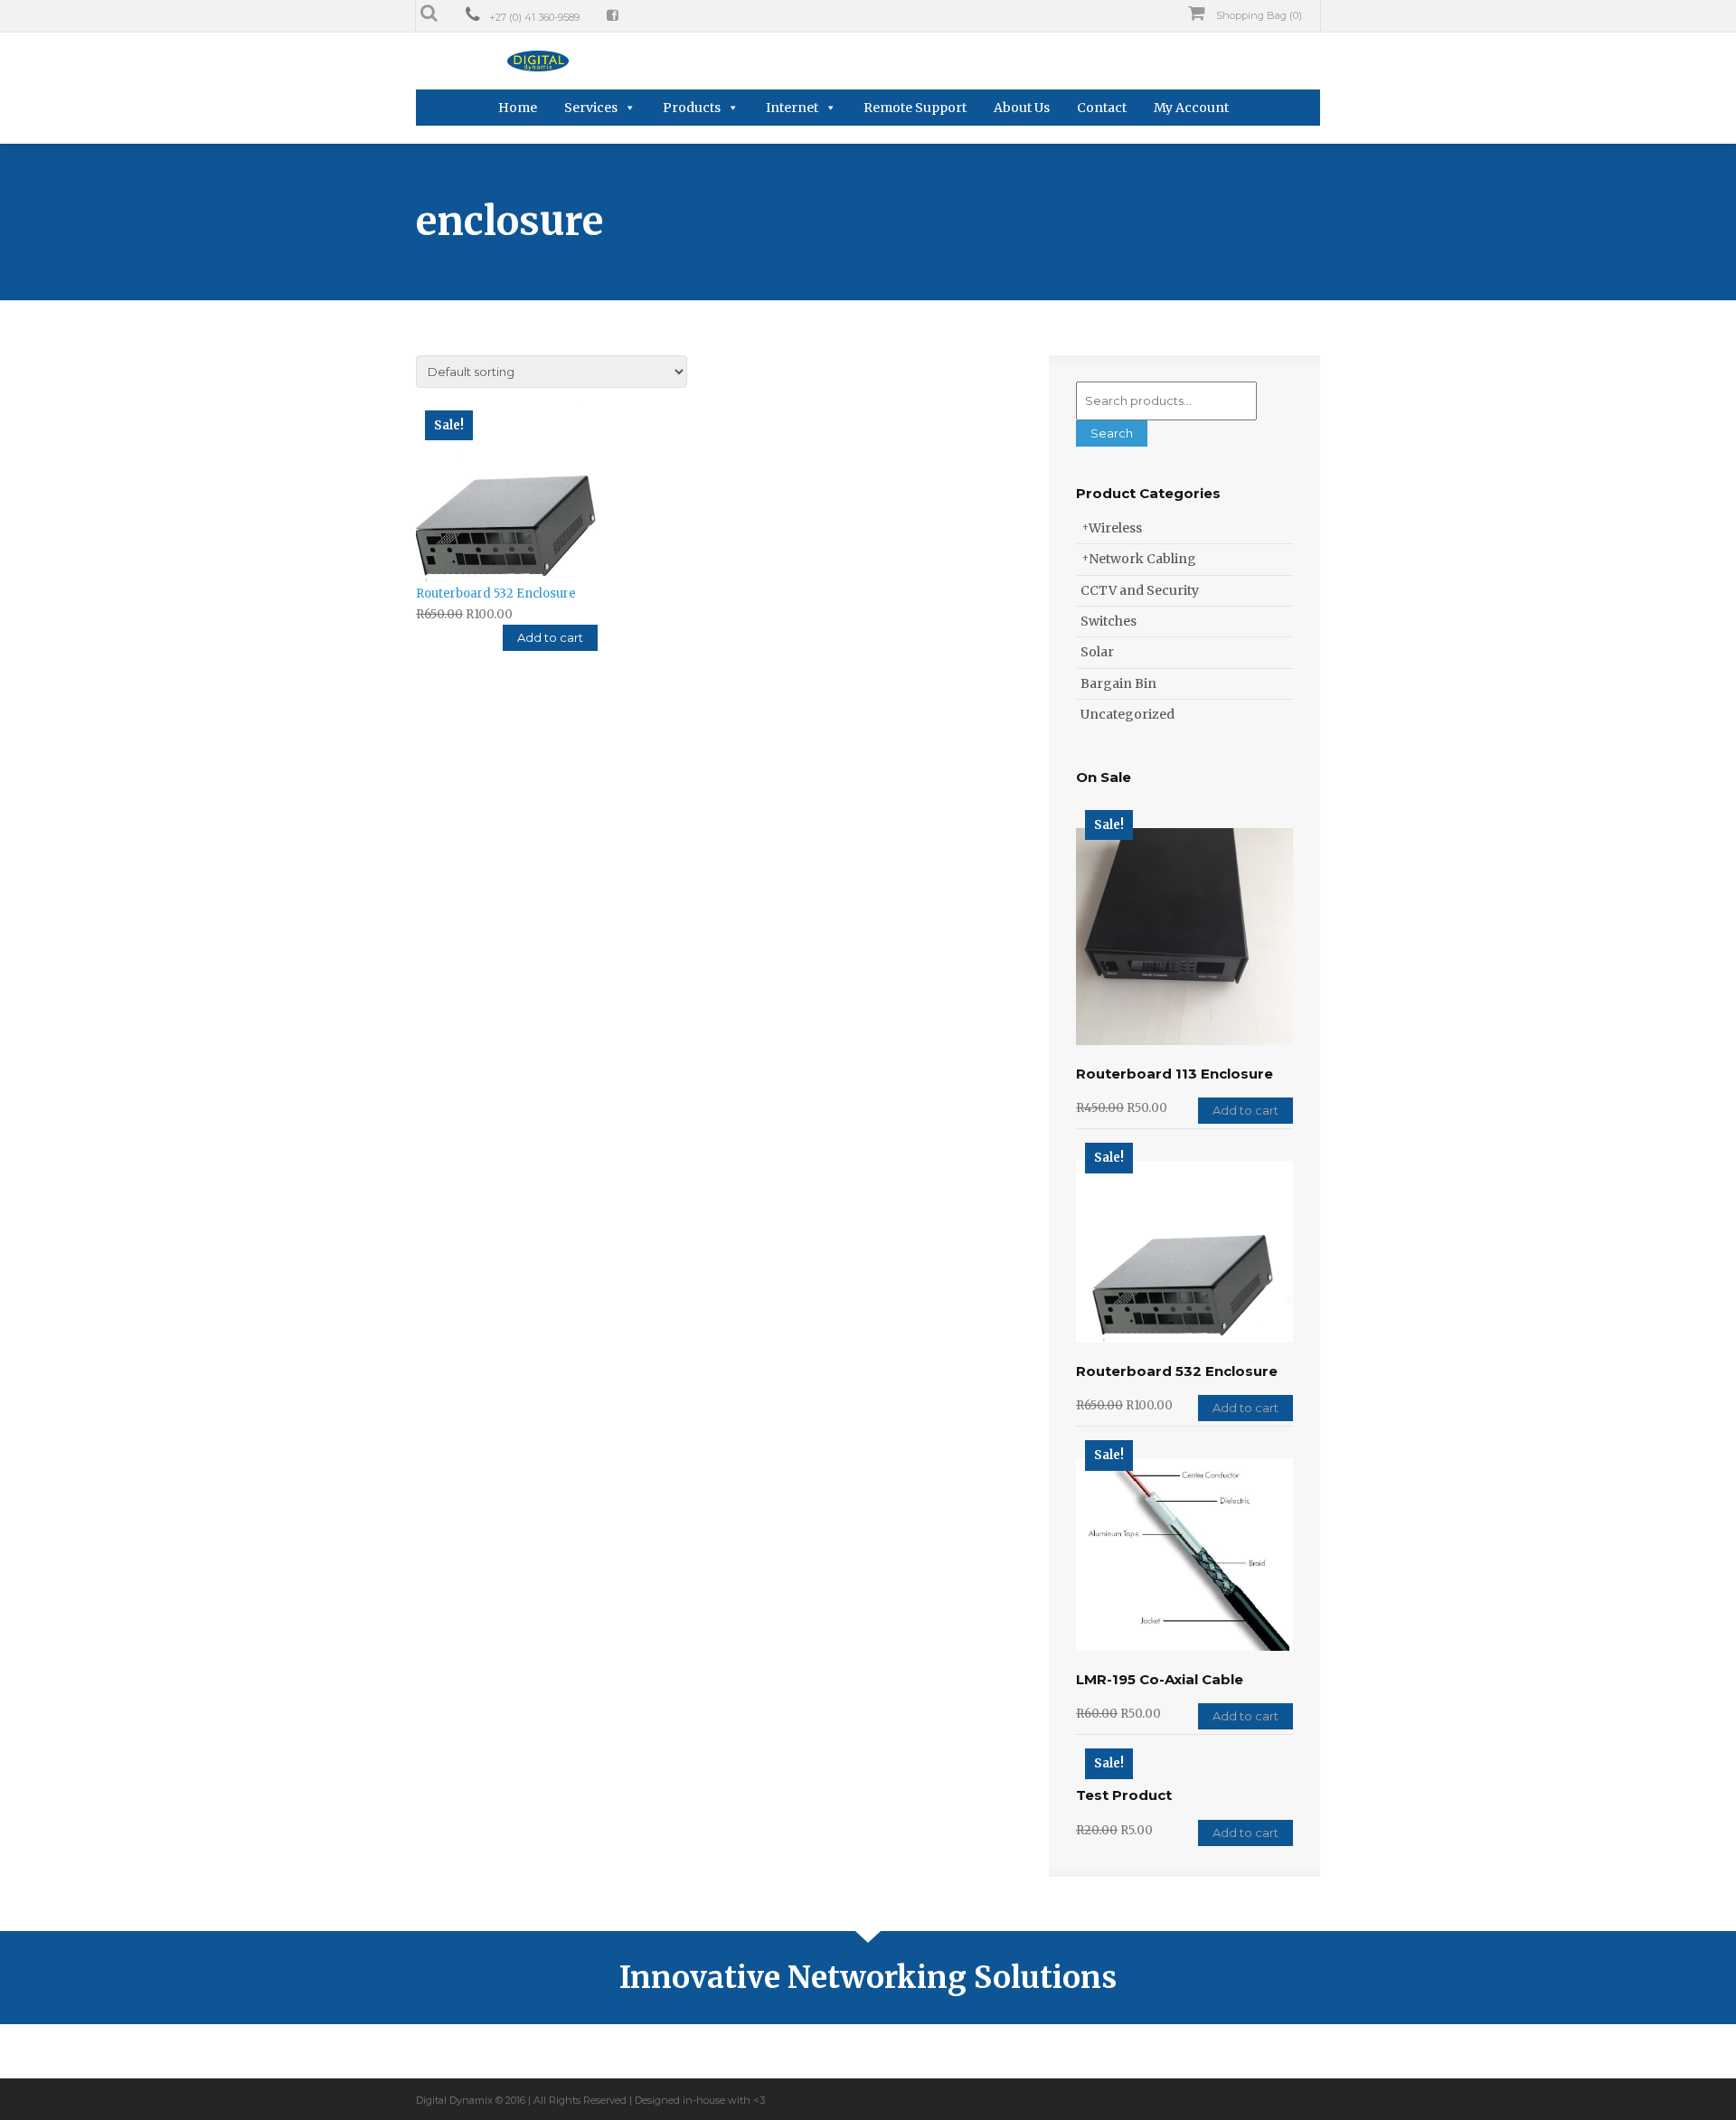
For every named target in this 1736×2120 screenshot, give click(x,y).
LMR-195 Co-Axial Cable (1160, 1679)
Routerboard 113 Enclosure (1175, 1074)
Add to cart (550, 637)
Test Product (1124, 1795)
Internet (792, 108)
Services (591, 108)
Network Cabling (1142, 559)
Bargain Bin (1118, 683)
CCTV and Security (1140, 590)
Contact (1102, 108)
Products (692, 108)
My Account (1191, 108)
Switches (1109, 621)
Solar (1097, 652)
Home (518, 108)
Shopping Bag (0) (1258, 15)
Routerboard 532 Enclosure (1177, 1371)
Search (1112, 433)
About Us (1022, 108)
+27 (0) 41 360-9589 (534, 17)
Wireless (1115, 528)
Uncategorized (1127, 714)
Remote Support (915, 108)
